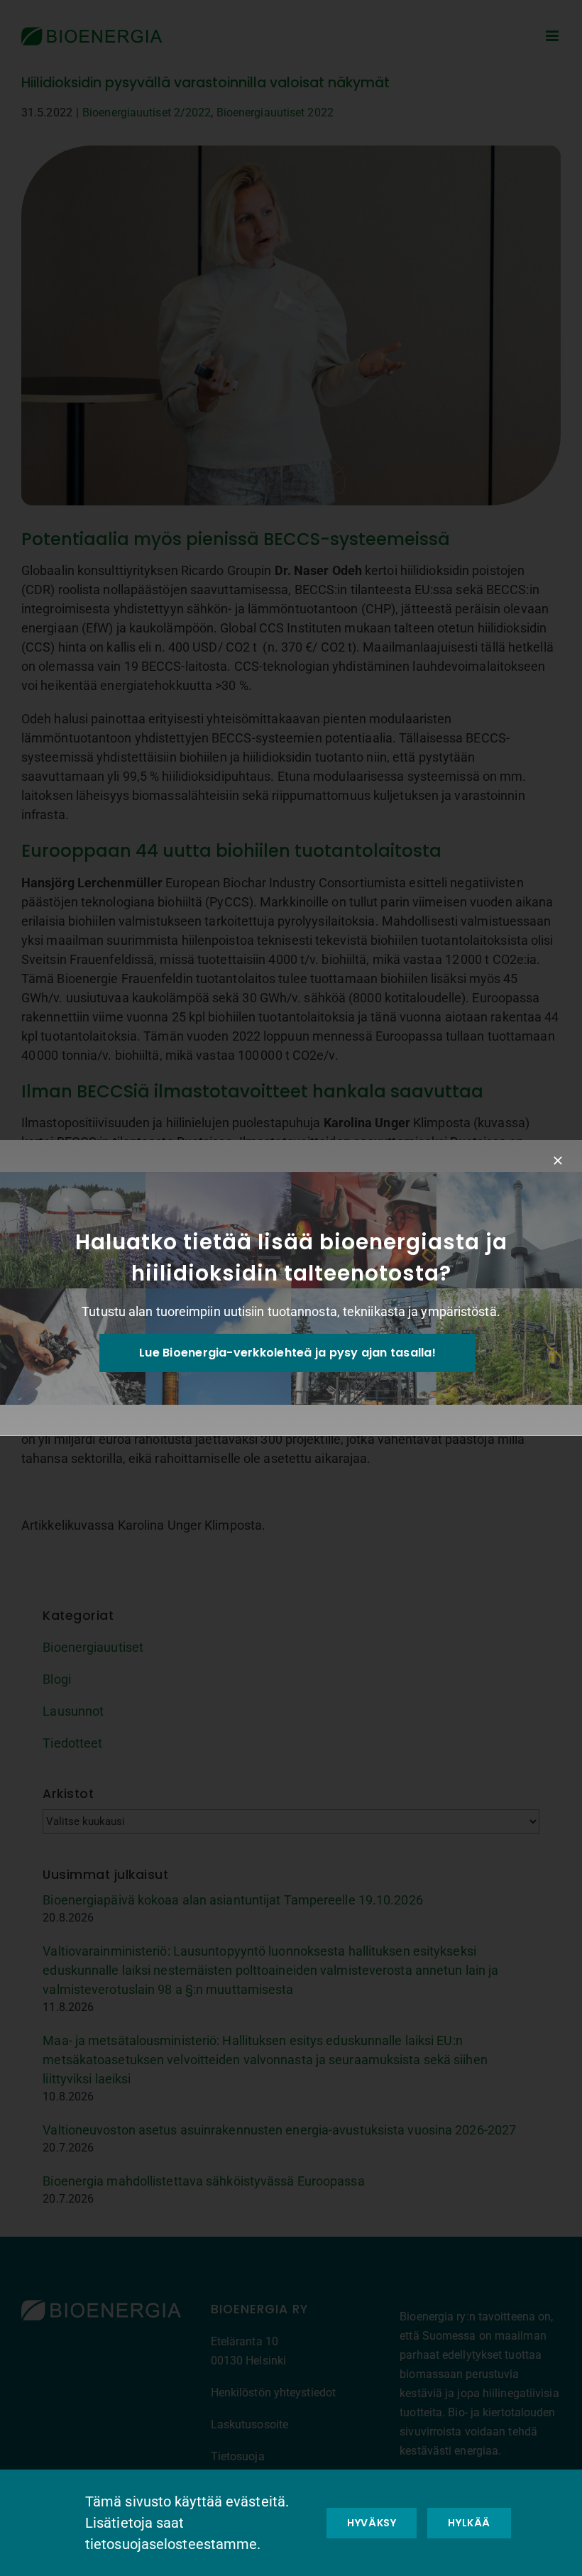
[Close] (558, 1161)
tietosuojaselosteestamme (171, 2544)
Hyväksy (372, 2523)
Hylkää (469, 2523)
